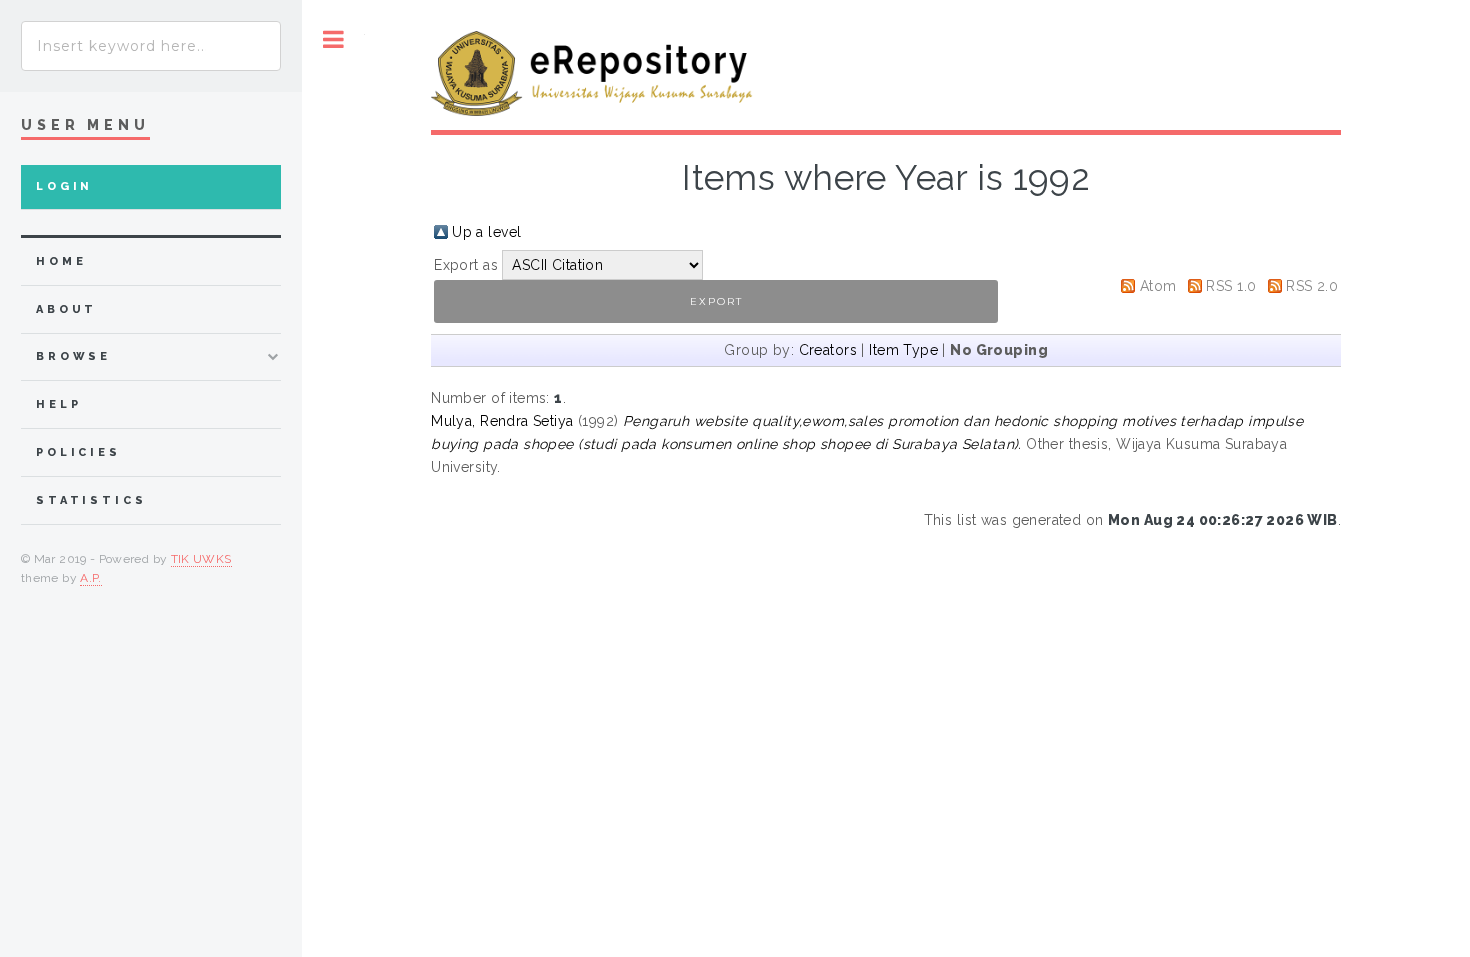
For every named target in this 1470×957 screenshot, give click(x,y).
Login (64, 186)
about (66, 309)
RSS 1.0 (1231, 286)
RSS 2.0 (1312, 286)
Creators (828, 350)
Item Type (903, 350)
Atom (1158, 286)
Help (58, 404)
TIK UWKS (201, 559)
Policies (78, 452)
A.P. (90, 578)
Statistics (91, 500)
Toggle (333, 39)
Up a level (486, 232)
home (61, 261)
